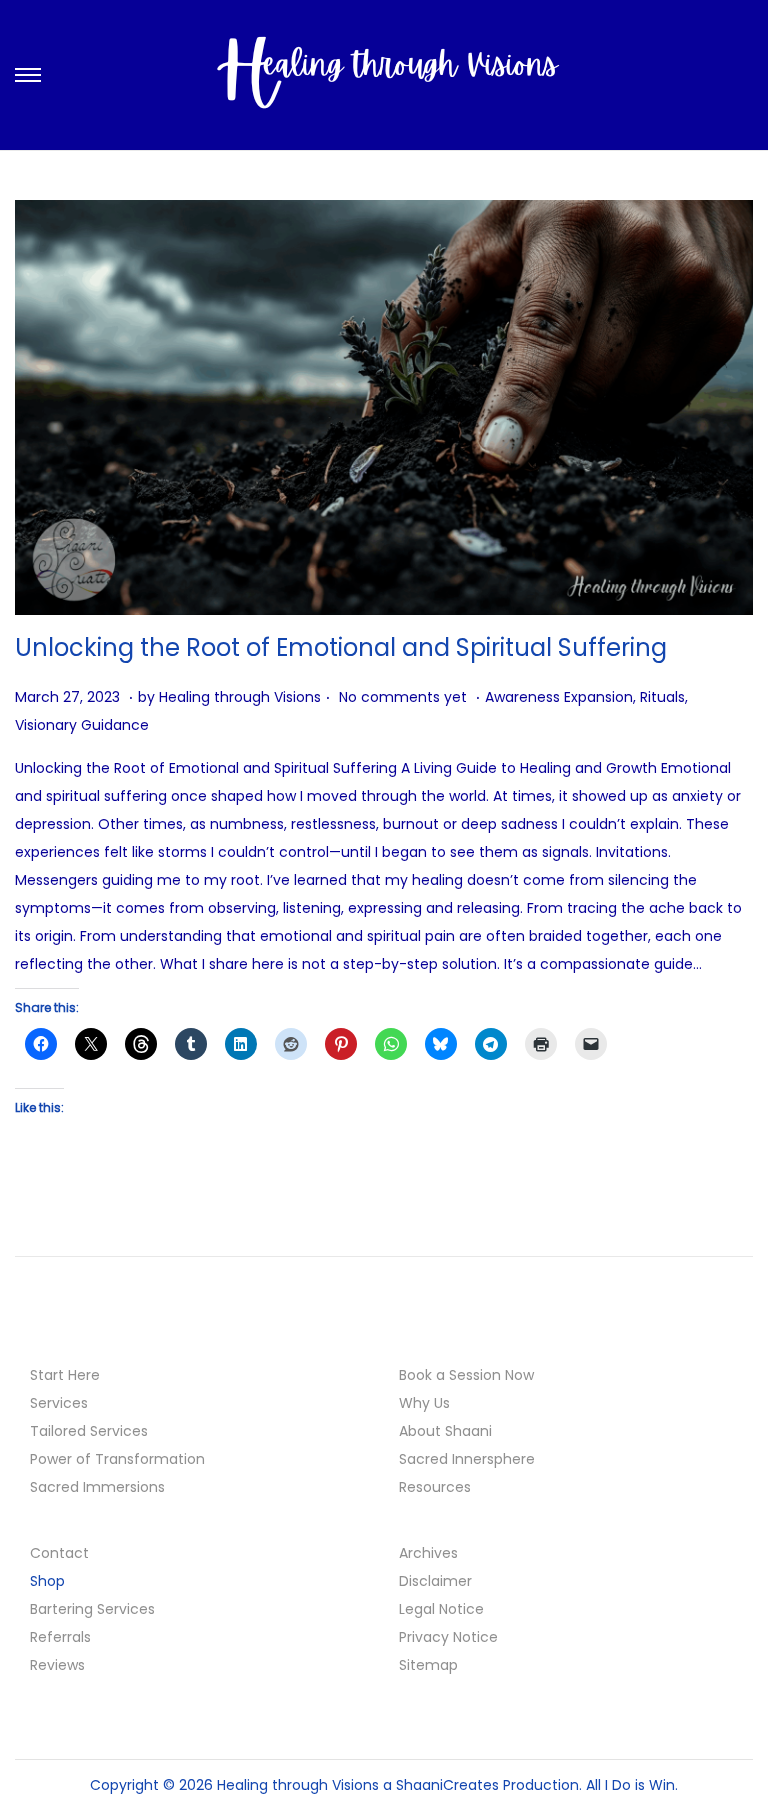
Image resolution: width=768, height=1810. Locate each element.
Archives (428, 1553)
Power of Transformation (117, 1459)
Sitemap (428, 1665)
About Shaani (445, 1431)
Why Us (424, 1403)
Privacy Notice (448, 1637)
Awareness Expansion (559, 697)
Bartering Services (92, 1609)
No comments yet (403, 697)
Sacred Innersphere (467, 1459)
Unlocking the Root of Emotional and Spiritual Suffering (341, 647)
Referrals (60, 1637)
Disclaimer (435, 1581)
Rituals (662, 697)
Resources (435, 1487)
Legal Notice (441, 1609)
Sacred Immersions (97, 1487)
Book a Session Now (466, 1375)
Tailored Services (89, 1431)
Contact (59, 1553)
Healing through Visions (240, 697)
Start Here (65, 1375)
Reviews (57, 1665)
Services (59, 1403)
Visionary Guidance (82, 725)
